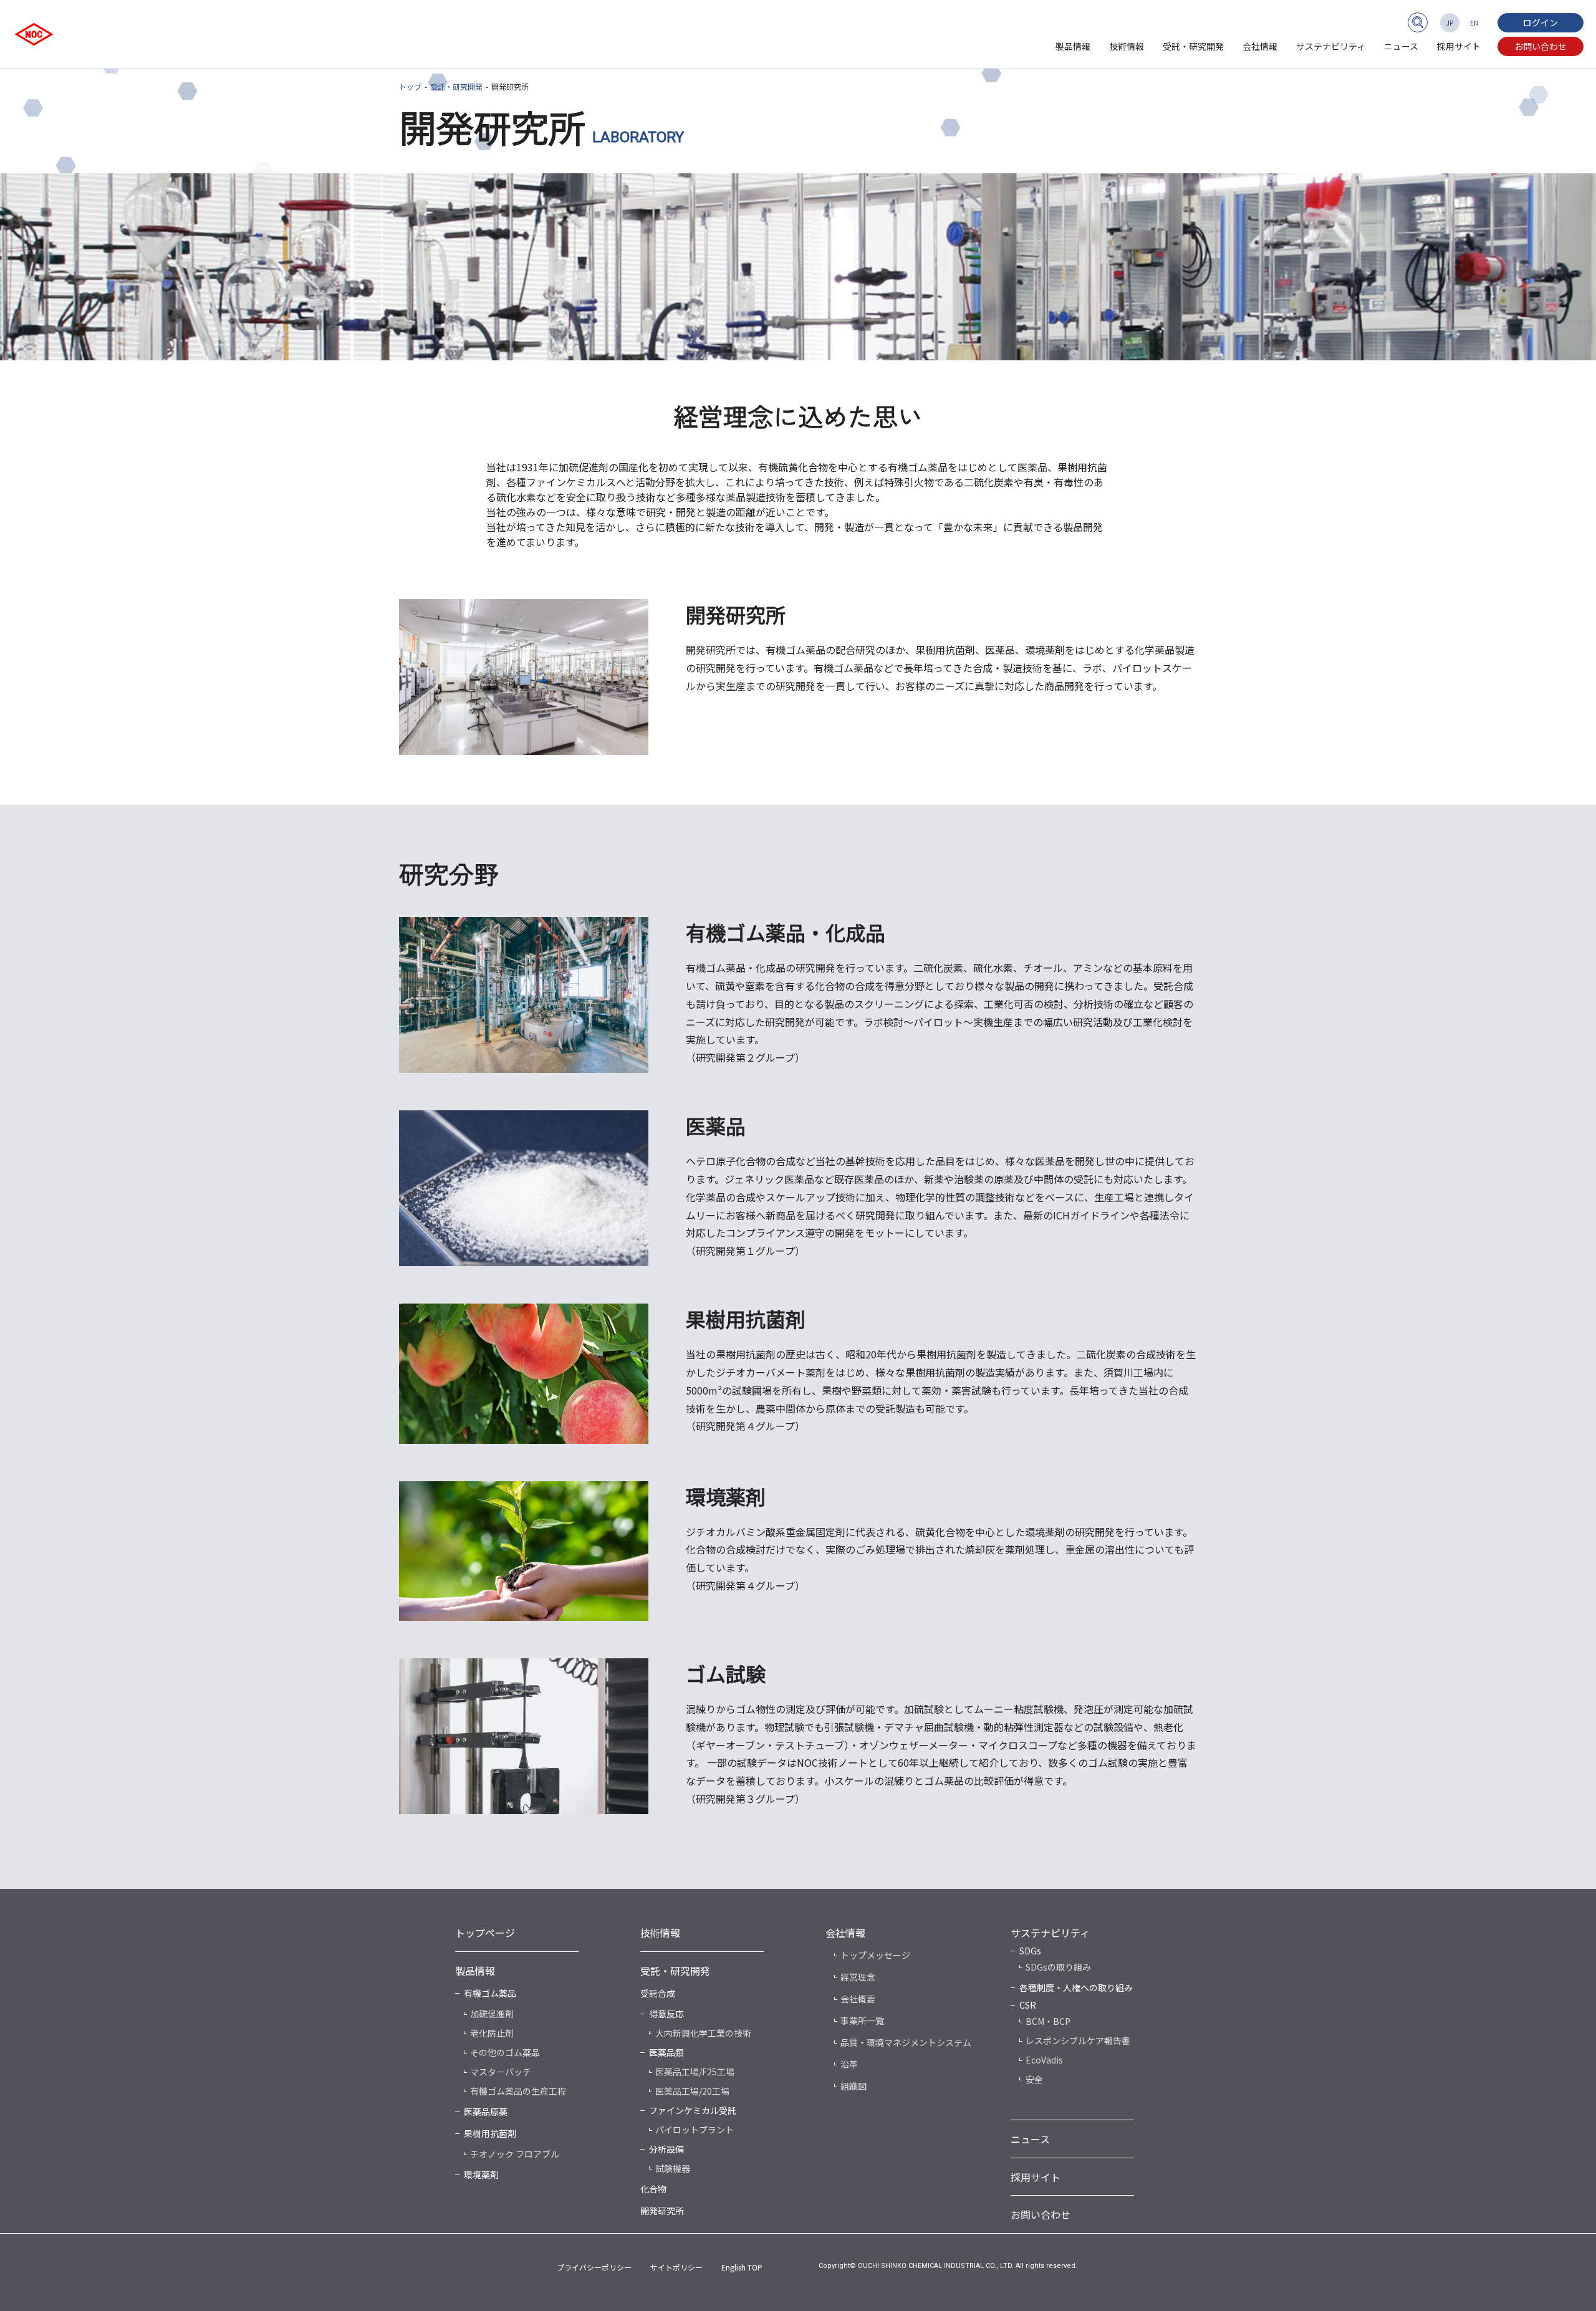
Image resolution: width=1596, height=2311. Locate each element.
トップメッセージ (875, 1955)
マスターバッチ (501, 2072)
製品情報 (1073, 46)
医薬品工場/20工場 (692, 2091)
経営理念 (858, 1977)
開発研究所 (662, 2211)
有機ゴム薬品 (490, 1993)
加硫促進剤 (492, 2014)
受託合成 (658, 1993)
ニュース (1401, 46)
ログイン (1541, 22)
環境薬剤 (481, 2174)
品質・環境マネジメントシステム (906, 2042)
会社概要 (858, 1999)
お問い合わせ (1541, 46)
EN (1474, 23)
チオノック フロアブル (515, 2154)
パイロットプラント (695, 2130)
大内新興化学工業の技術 (703, 2033)
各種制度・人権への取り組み (1076, 1987)
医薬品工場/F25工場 (695, 2072)
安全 (1034, 2079)
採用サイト (1459, 46)
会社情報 (1260, 46)
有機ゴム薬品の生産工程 (518, 2091)
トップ (410, 86)
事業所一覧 (862, 2020)
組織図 (853, 2086)
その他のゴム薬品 (505, 2052)
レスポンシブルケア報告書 (1078, 2040)
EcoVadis (1044, 2060)
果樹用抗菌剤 (490, 2133)
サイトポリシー (676, 2267)
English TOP (742, 2267)
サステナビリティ (1331, 46)
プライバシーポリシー (594, 2267)
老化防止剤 (492, 2033)
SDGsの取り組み (1058, 1967)
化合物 (653, 2189)
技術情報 (1127, 46)
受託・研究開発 (1193, 46)
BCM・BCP (1048, 2021)
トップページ (485, 1933)
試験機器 (673, 2168)
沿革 (849, 2064)
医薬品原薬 (486, 2112)
